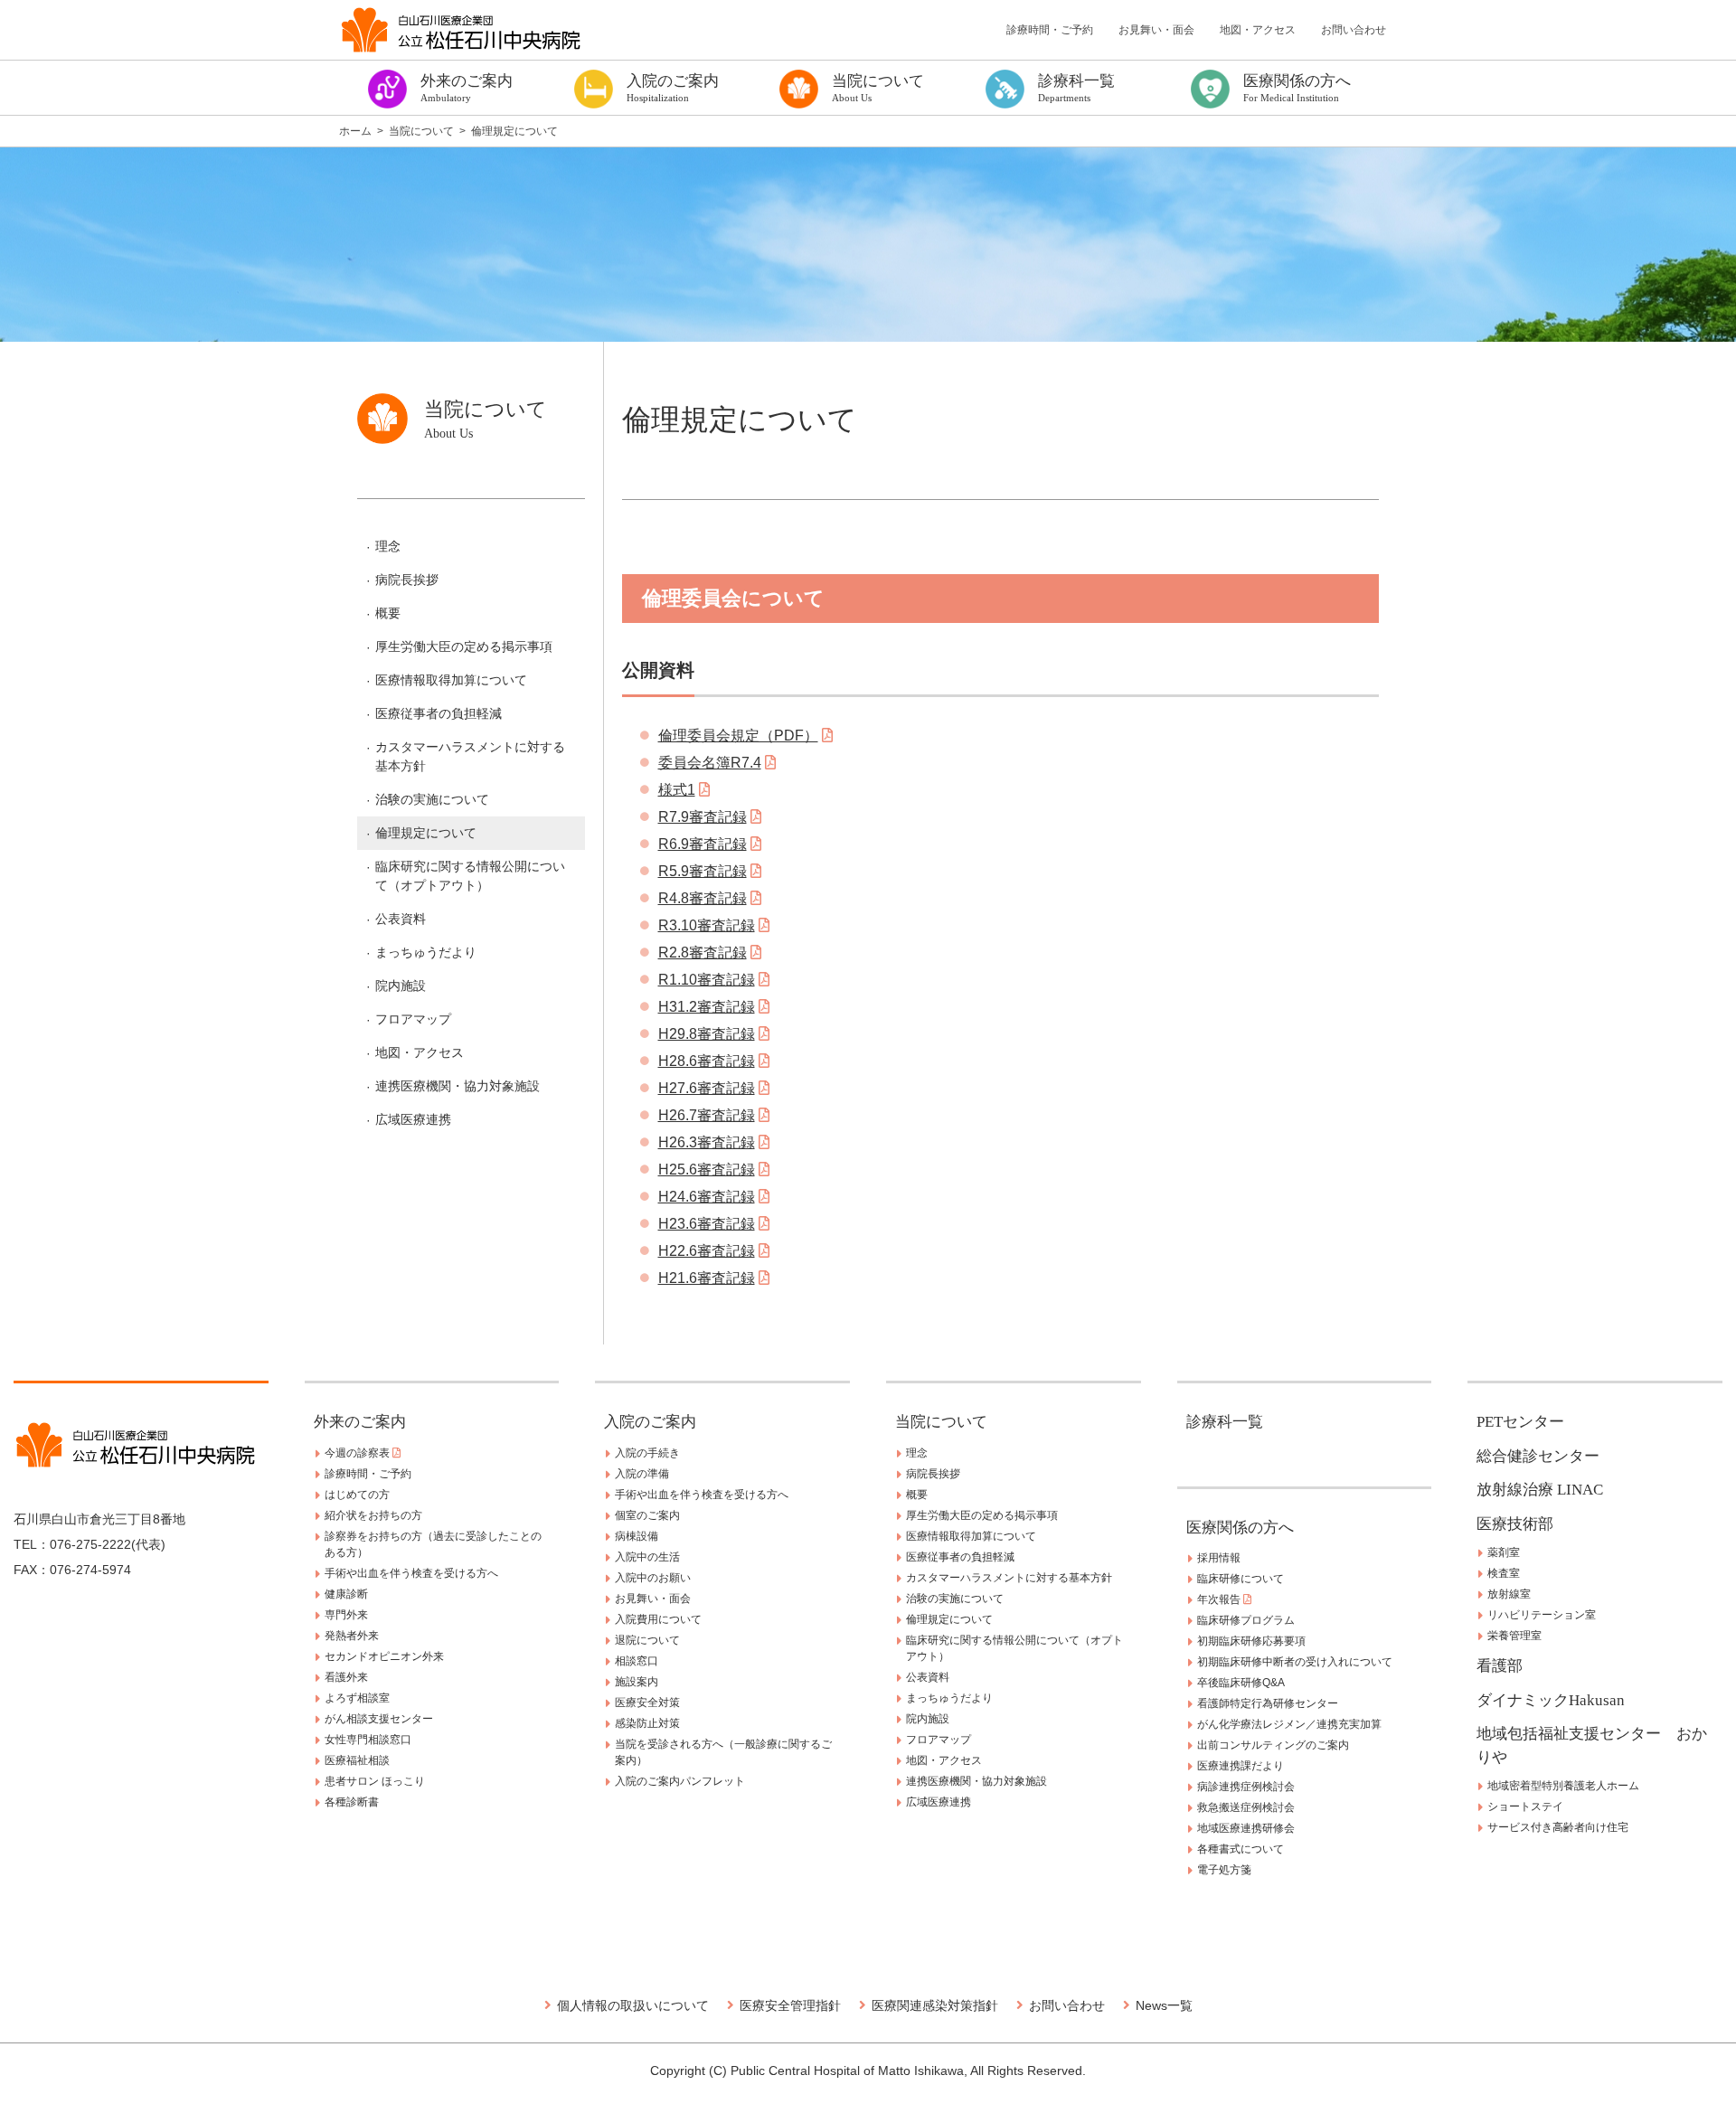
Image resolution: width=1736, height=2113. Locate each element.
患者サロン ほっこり (375, 1781)
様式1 (677, 790)
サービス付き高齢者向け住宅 (1558, 1827)
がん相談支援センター (379, 1719)
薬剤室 (1504, 1552)
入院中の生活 (647, 1557)
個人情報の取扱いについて (633, 2005)
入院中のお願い (653, 1578)
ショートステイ (1525, 1806)
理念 (388, 546)
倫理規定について (426, 833)
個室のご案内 (647, 1515)
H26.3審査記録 (707, 1142)
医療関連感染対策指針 (935, 2005)
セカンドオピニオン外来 (384, 1656)
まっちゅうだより (426, 952)
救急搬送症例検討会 (1246, 1807)
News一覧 (1164, 2005)
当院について (941, 1422)
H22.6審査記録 (707, 1251)
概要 (388, 613)
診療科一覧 (1225, 1422)
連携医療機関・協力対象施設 (458, 1086)
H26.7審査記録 (707, 1115)
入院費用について (658, 1619)
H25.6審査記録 (707, 1170)
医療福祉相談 (357, 1760)
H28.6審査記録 (707, 1061)
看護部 (1500, 1666)
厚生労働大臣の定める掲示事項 (464, 646)
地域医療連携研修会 (1246, 1828)
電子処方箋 (1224, 1870)
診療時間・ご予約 (1050, 30)
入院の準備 (642, 1474)
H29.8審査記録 (707, 1034)
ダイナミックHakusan (1551, 1700)
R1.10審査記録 (707, 980)
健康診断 (346, 1594)
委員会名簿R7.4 (710, 763)
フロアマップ (413, 1019)
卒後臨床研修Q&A (1241, 1683)
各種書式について (1241, 1849)
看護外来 (346, 1677)
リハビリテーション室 (1542, 1615)
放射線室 (1509, 1594)
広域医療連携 (413, 1119)
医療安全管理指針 (790, 2005)
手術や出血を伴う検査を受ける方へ (411, 1573)
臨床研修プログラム (1246, 1620)
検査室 (1504, 1573)
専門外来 (346, 1615)
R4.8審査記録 (703, 898)
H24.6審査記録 (707, 1197)
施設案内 (637, 1682)
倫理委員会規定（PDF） (738, 736)
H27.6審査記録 (707, 1088)
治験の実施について (432, 799)
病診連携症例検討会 (1246, 1787)
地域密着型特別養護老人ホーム (1563, 1786)
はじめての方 (357, 1495)
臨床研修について (1241, 1579)
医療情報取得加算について (451, 680)
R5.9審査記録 (703, 871)
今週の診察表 (359, 1453)
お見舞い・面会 (1156, 30)
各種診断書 (352, 1802)
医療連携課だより (1241, 1766)
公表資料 (401, 919)
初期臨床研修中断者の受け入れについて (1295, 1662)
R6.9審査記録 (703, 844)
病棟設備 (637, 1536)
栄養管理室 (1514, 1636)
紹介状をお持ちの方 (373, 1515)
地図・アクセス (1258, 30)
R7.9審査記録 (703, 817)
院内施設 (401, 986)
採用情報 (1219, 1558)
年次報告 (1220, 1599)
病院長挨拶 (407, 580)
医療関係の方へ (1240, 1528)
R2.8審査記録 (703, 953)
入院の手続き (647, 1453)
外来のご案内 (360, 1422)
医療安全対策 (647, 1703)
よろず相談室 (357, 1698)
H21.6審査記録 (707, 1278)
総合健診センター (1538, 1456)
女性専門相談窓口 (368, 1740)
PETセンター (1520, 1422)
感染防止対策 (647, 1723)
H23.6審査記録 (707, 1224)
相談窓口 (637, 1661)
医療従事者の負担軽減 (439, 713)
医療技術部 (1515, 1524)
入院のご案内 (650, 1422)
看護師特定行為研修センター (1268, 1703)
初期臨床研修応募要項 (1251, 1641)
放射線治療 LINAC (1540, 1490)
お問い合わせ (1354, 30)
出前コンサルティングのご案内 (1273, 1745)
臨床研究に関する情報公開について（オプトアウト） (470, 876)
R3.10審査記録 (707, 925)
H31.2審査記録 (707, 1007)
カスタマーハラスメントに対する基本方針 (470, 756)
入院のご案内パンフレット (680, 1781)
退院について (647, 1640)
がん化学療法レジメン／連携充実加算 (1289, 1724)
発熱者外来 (352, 1636)
